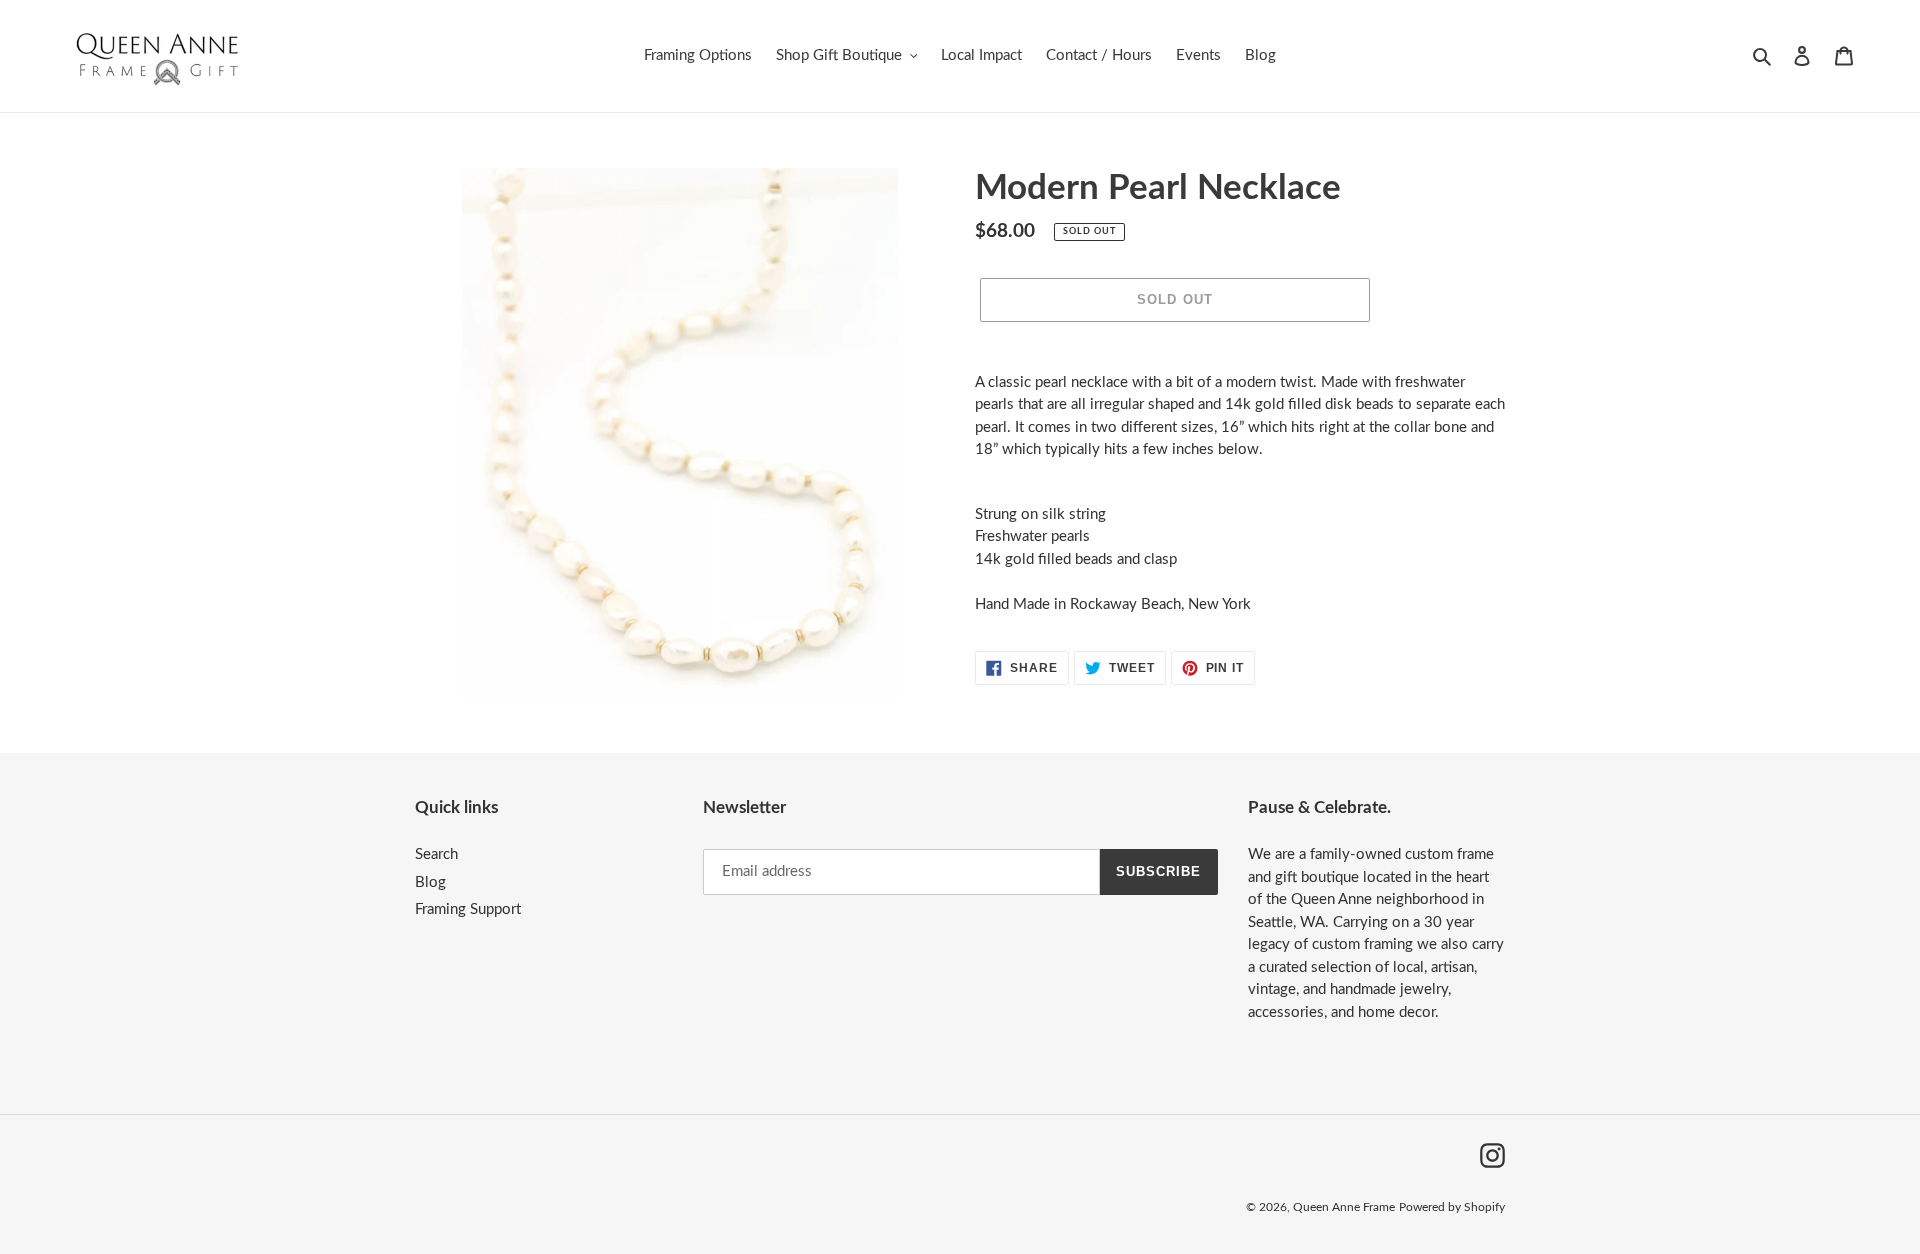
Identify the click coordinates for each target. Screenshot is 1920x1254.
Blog (430, 882)
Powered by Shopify (1452, 1207)
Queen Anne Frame (1344, 1207)
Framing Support (468, 909)
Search (436, 854)
